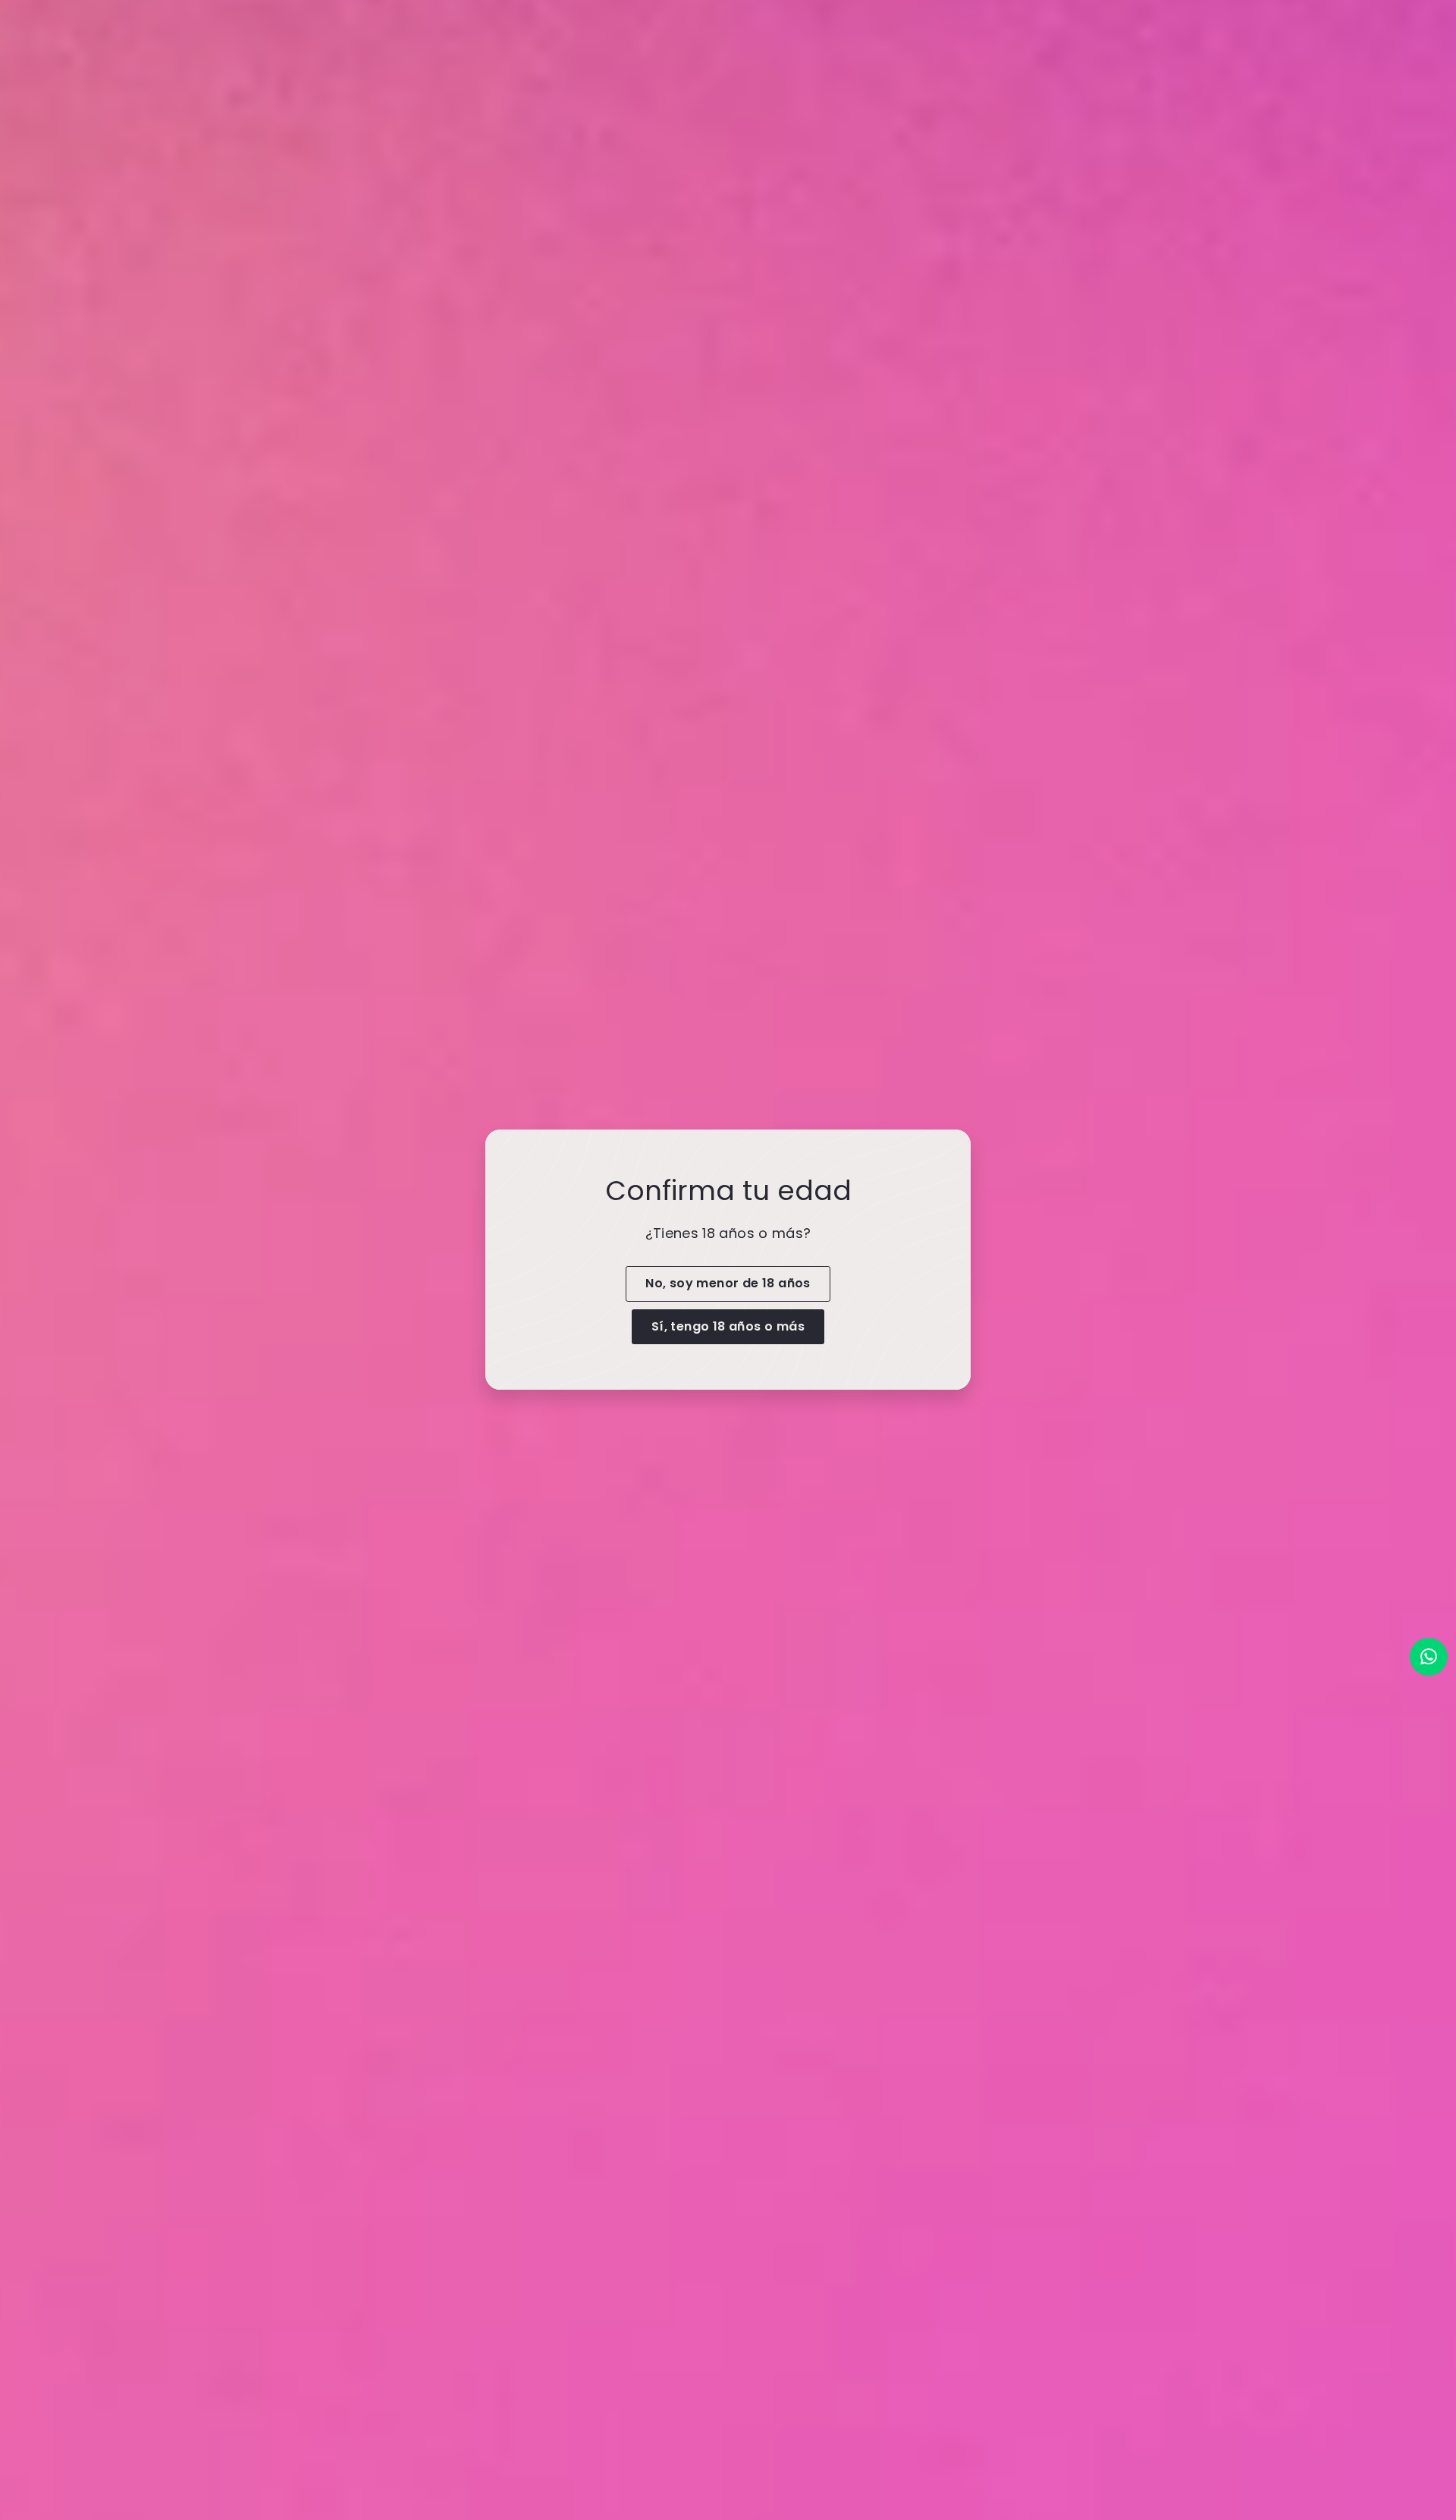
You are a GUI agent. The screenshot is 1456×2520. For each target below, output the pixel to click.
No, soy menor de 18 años (728, 1283)
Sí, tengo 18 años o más (728, 1326)
